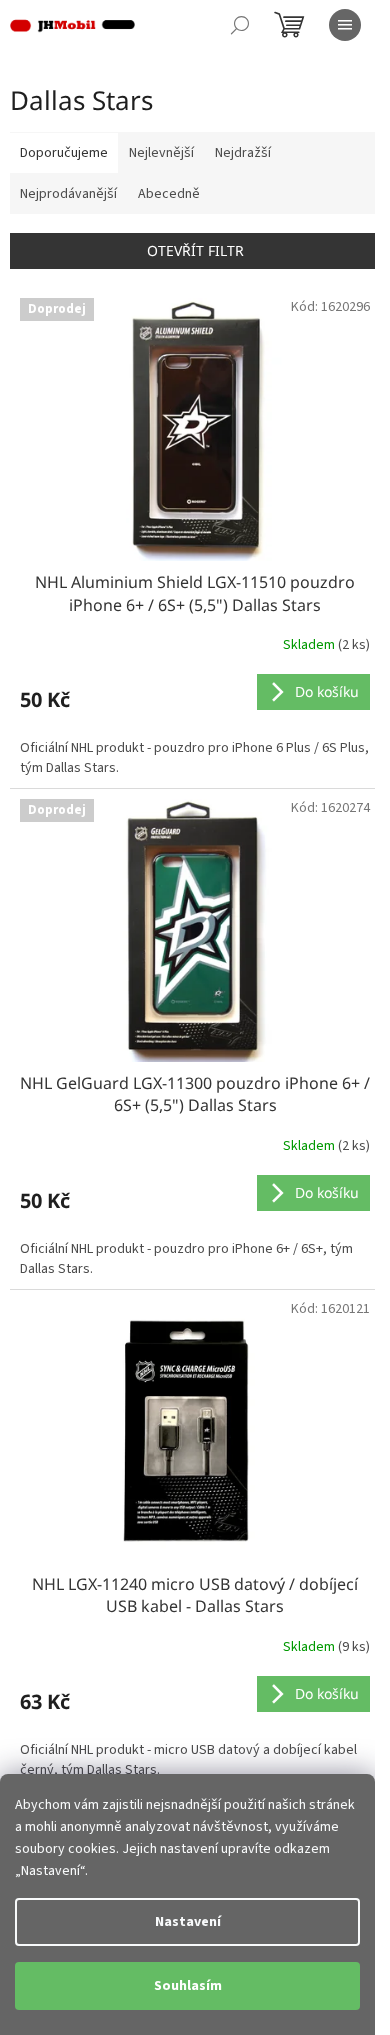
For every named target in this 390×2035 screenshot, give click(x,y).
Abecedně (169, 194)
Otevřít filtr (195, 250)
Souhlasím (188, 1986)
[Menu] (345, 25)
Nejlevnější (161, 153)
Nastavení (188, 1922)
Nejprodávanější (68, 194)
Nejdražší (243, 153)
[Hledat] (240, 25)
